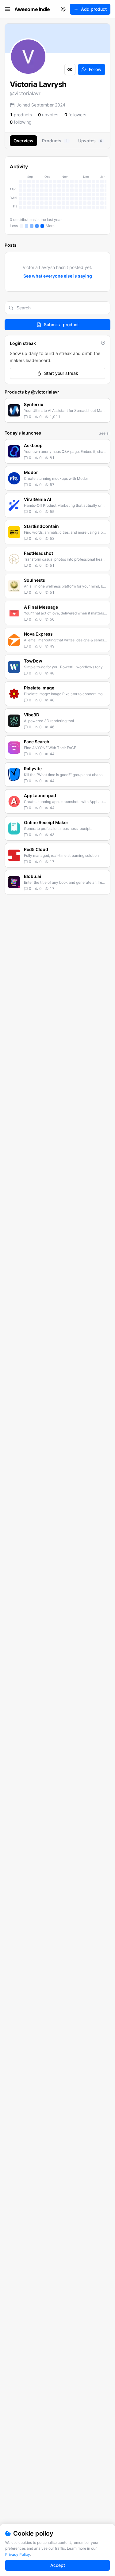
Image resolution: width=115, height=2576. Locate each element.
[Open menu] (8, 9)
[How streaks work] (103, 343)
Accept (58, 2565)
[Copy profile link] (70, 69)
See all (105, 433)
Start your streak (61, 373)
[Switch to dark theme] (63, 9)
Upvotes (90, 141)
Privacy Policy (18, 2554)
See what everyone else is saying (58, 276)
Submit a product (61, 325)
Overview (23, 141)
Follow (95, 69)
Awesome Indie (32, 9)
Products (55, 141)
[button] (57, 410)
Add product (94, 9)
